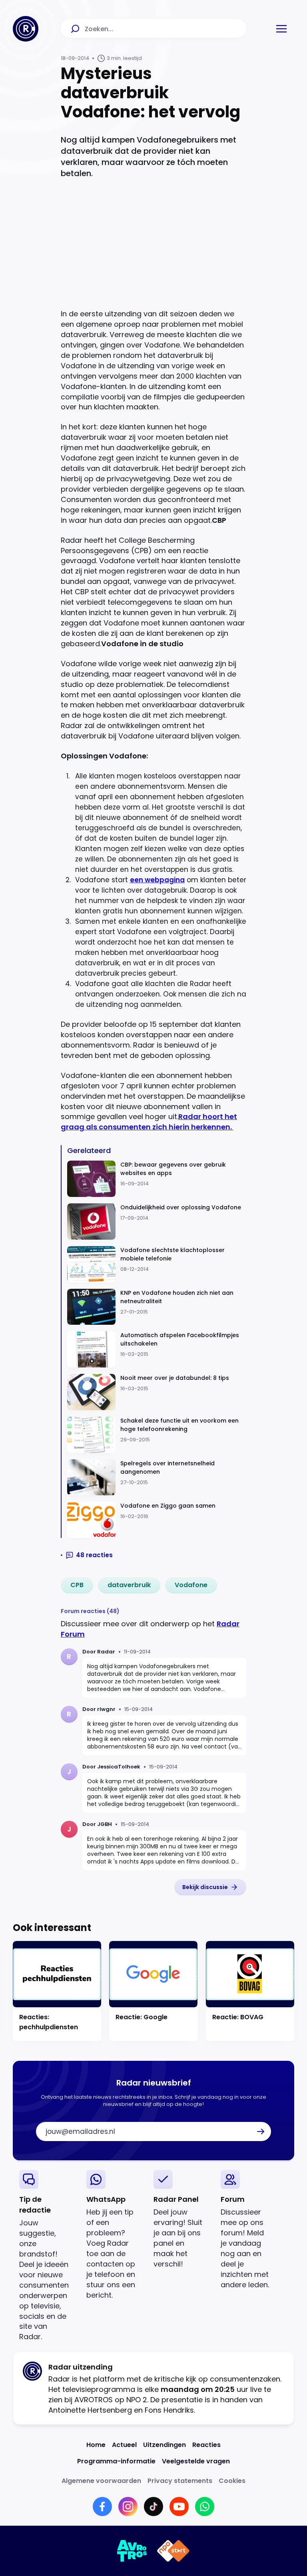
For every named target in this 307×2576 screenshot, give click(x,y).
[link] (77, 1585)
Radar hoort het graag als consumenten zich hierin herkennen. (149, 1122)
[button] (281, 29)
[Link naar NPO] (173, 2551)
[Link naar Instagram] (128, 2507)
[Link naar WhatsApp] (205, 2507)
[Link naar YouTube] (179, 2507)
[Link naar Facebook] (102, 2507)
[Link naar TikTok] (153, 2507)
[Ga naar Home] (26, 29)
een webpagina (157, 880)
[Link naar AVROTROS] (132, 2551)
